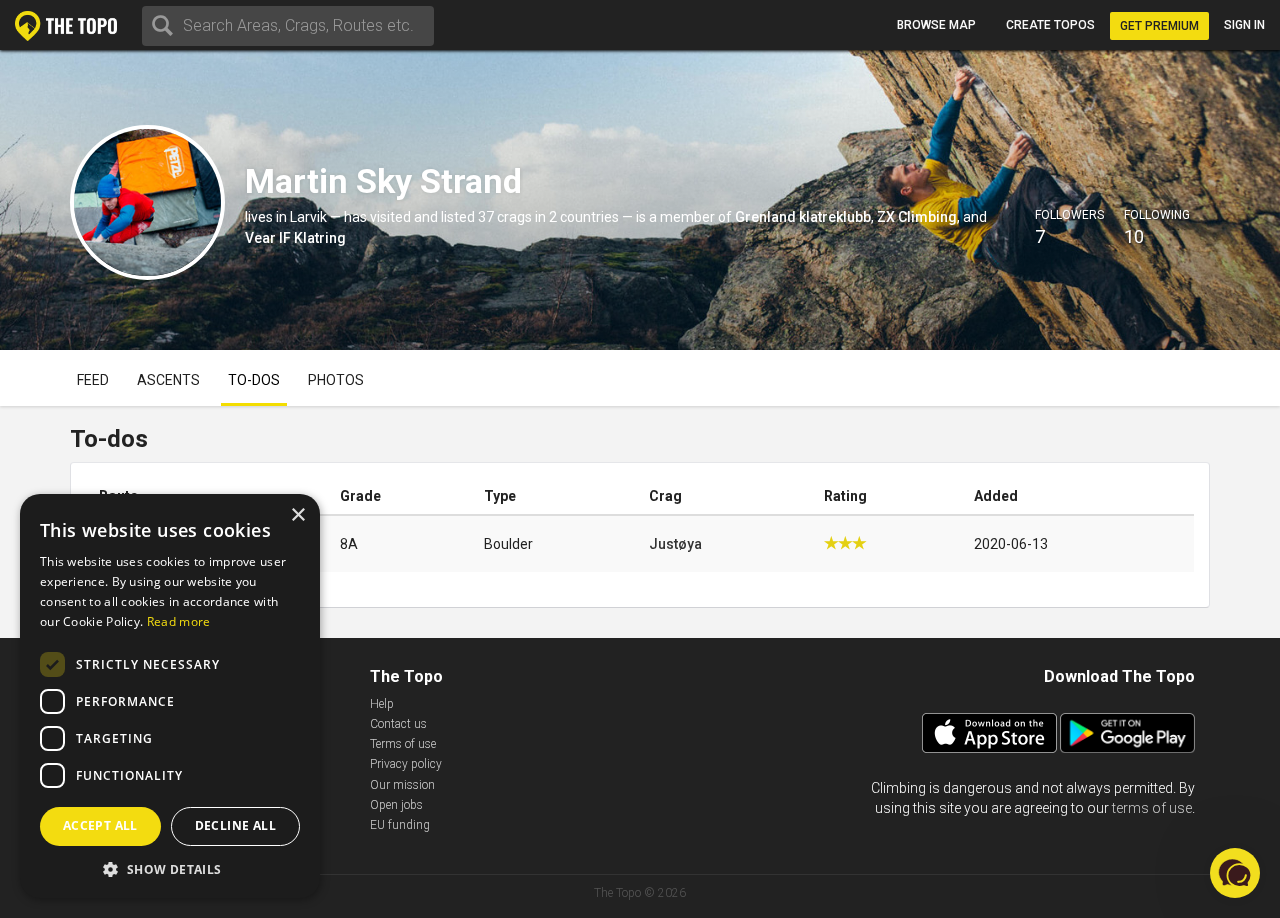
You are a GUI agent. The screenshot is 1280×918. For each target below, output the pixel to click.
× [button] (297, 515)
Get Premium (1159, 26)
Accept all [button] (100, 825)
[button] (170, 868)
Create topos (1050, 25)
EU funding (400, 825)
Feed (93, 380)
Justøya (675, 544)
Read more (179, 621)
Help (382, 704)
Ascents (168, 380)
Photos (336, 380)
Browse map (936, 25)
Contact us (398, 724)
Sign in (1244, 25)
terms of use (1152, 808)
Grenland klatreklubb (803, 217)
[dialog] (170, 696)
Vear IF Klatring (295, 238)
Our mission (402, 785)
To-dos (254, 380)
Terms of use (403, 744)
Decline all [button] (235, 825)
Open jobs (396, 805)
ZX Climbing (917, 217)
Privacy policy (406, 764)
